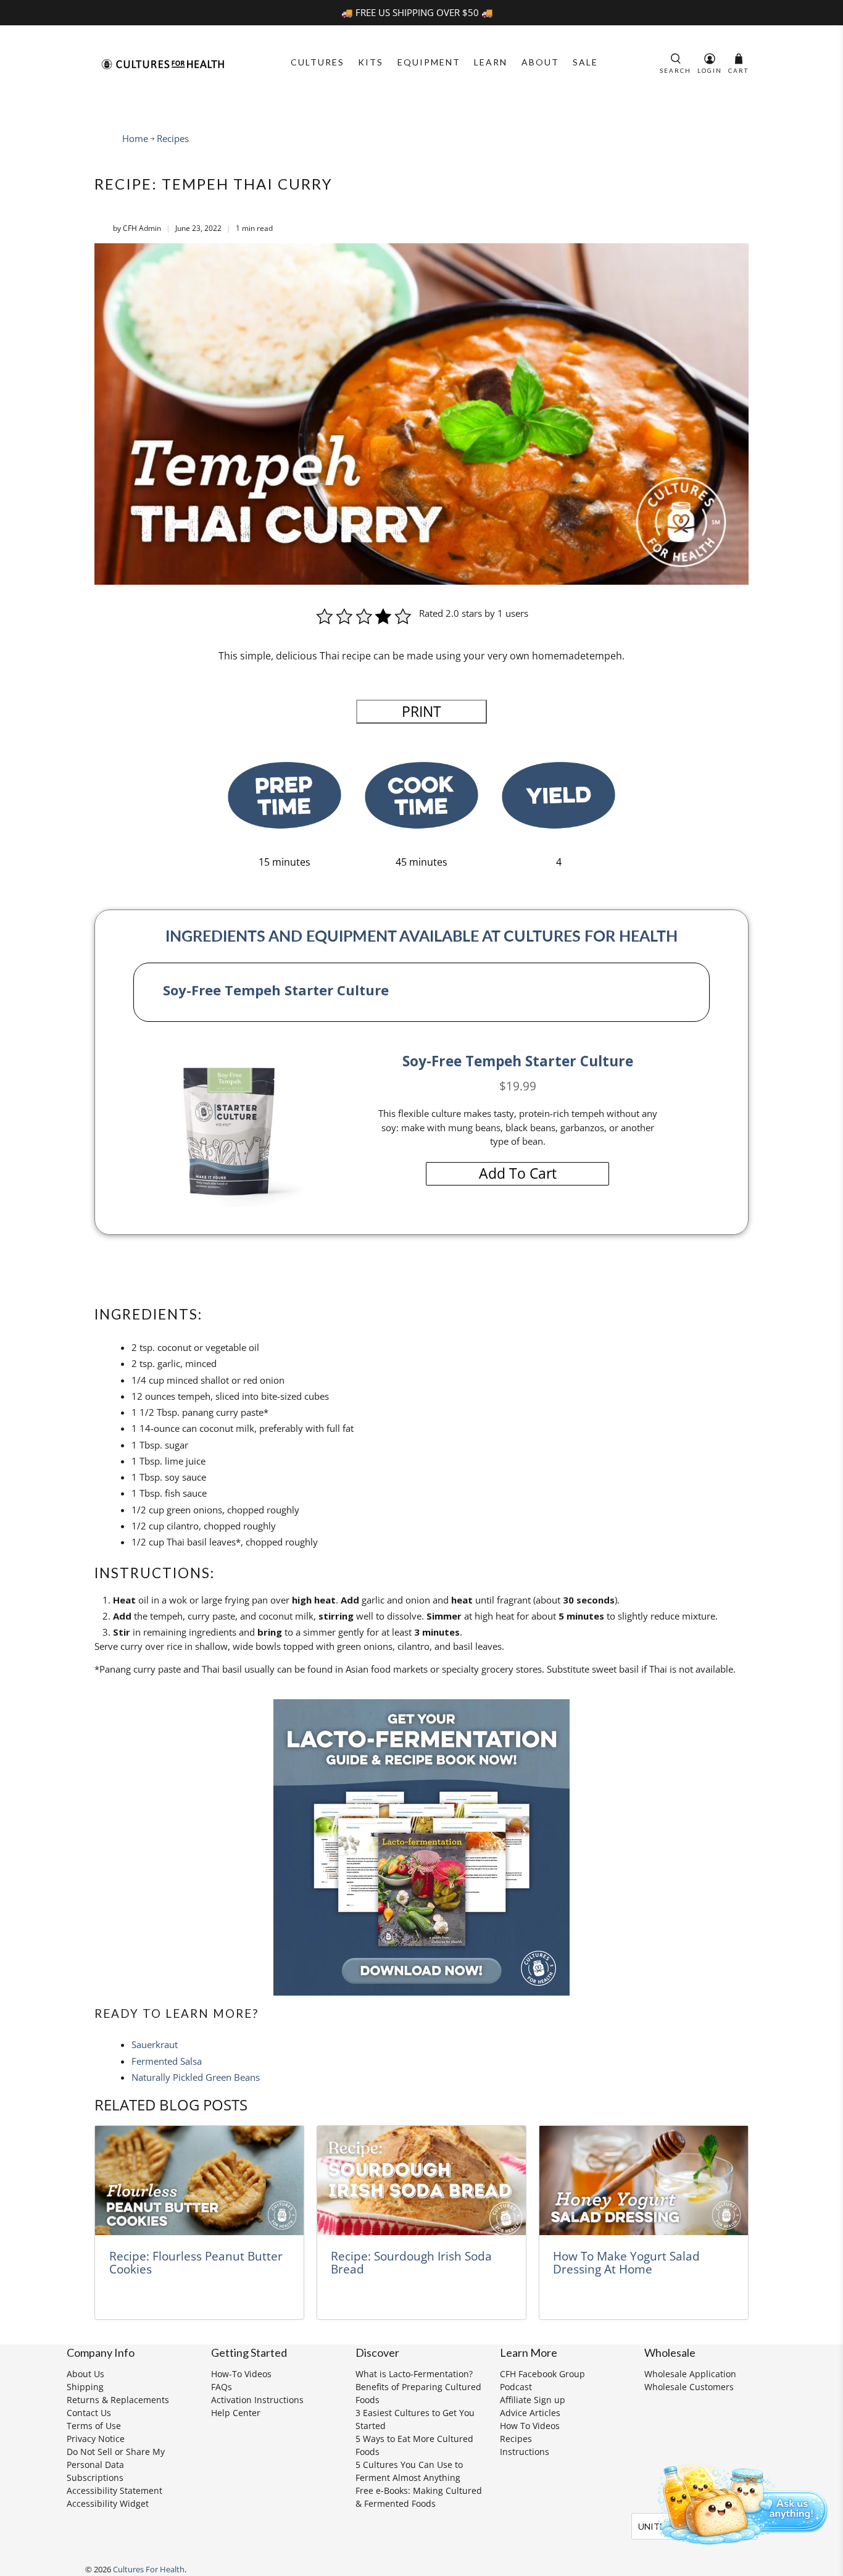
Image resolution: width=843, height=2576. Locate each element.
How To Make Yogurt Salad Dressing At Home (626, 2263)
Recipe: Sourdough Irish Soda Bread (411, 2263)
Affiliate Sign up (533, 2400)
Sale (585, 62)
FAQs (222, 2387)
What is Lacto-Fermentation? (414, 2374)
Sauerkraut (155, 2044)
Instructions (525, 2452)
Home (135, 139)
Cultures (318, 62)
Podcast (516, 2387)
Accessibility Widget (108, 2503)
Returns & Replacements (118, 2400)
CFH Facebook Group (542, 2374)
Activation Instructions (257, 2400)
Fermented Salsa (167, 2061)
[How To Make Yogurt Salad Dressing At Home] (644, 2181)
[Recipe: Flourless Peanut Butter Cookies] (199, 2181)
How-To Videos (241, 2374)
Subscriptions (95, 2478)
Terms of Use (94, 2426)
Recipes (173, 139)
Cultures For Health (149, 2570)
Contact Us (89, 2413)
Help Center (236, 2413)
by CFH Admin (137, 228)
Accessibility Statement (114, 2490)
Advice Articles (530, 2413)
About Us (85, 2374)
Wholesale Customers (689, 2387)
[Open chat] (738, 2502)
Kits (371, 62)
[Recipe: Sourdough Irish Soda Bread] (421, 2181)
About (540, 62)
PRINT (421, 712)
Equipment (429, 62)
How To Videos (530, 2426)
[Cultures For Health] (163, 64)
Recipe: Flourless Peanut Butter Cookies (196, 2263)
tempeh (604, 656)
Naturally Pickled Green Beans (196, 2077)
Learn (491, 62)
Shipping (85, 2387)
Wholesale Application (690, 2374)
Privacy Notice (96, 2439)
